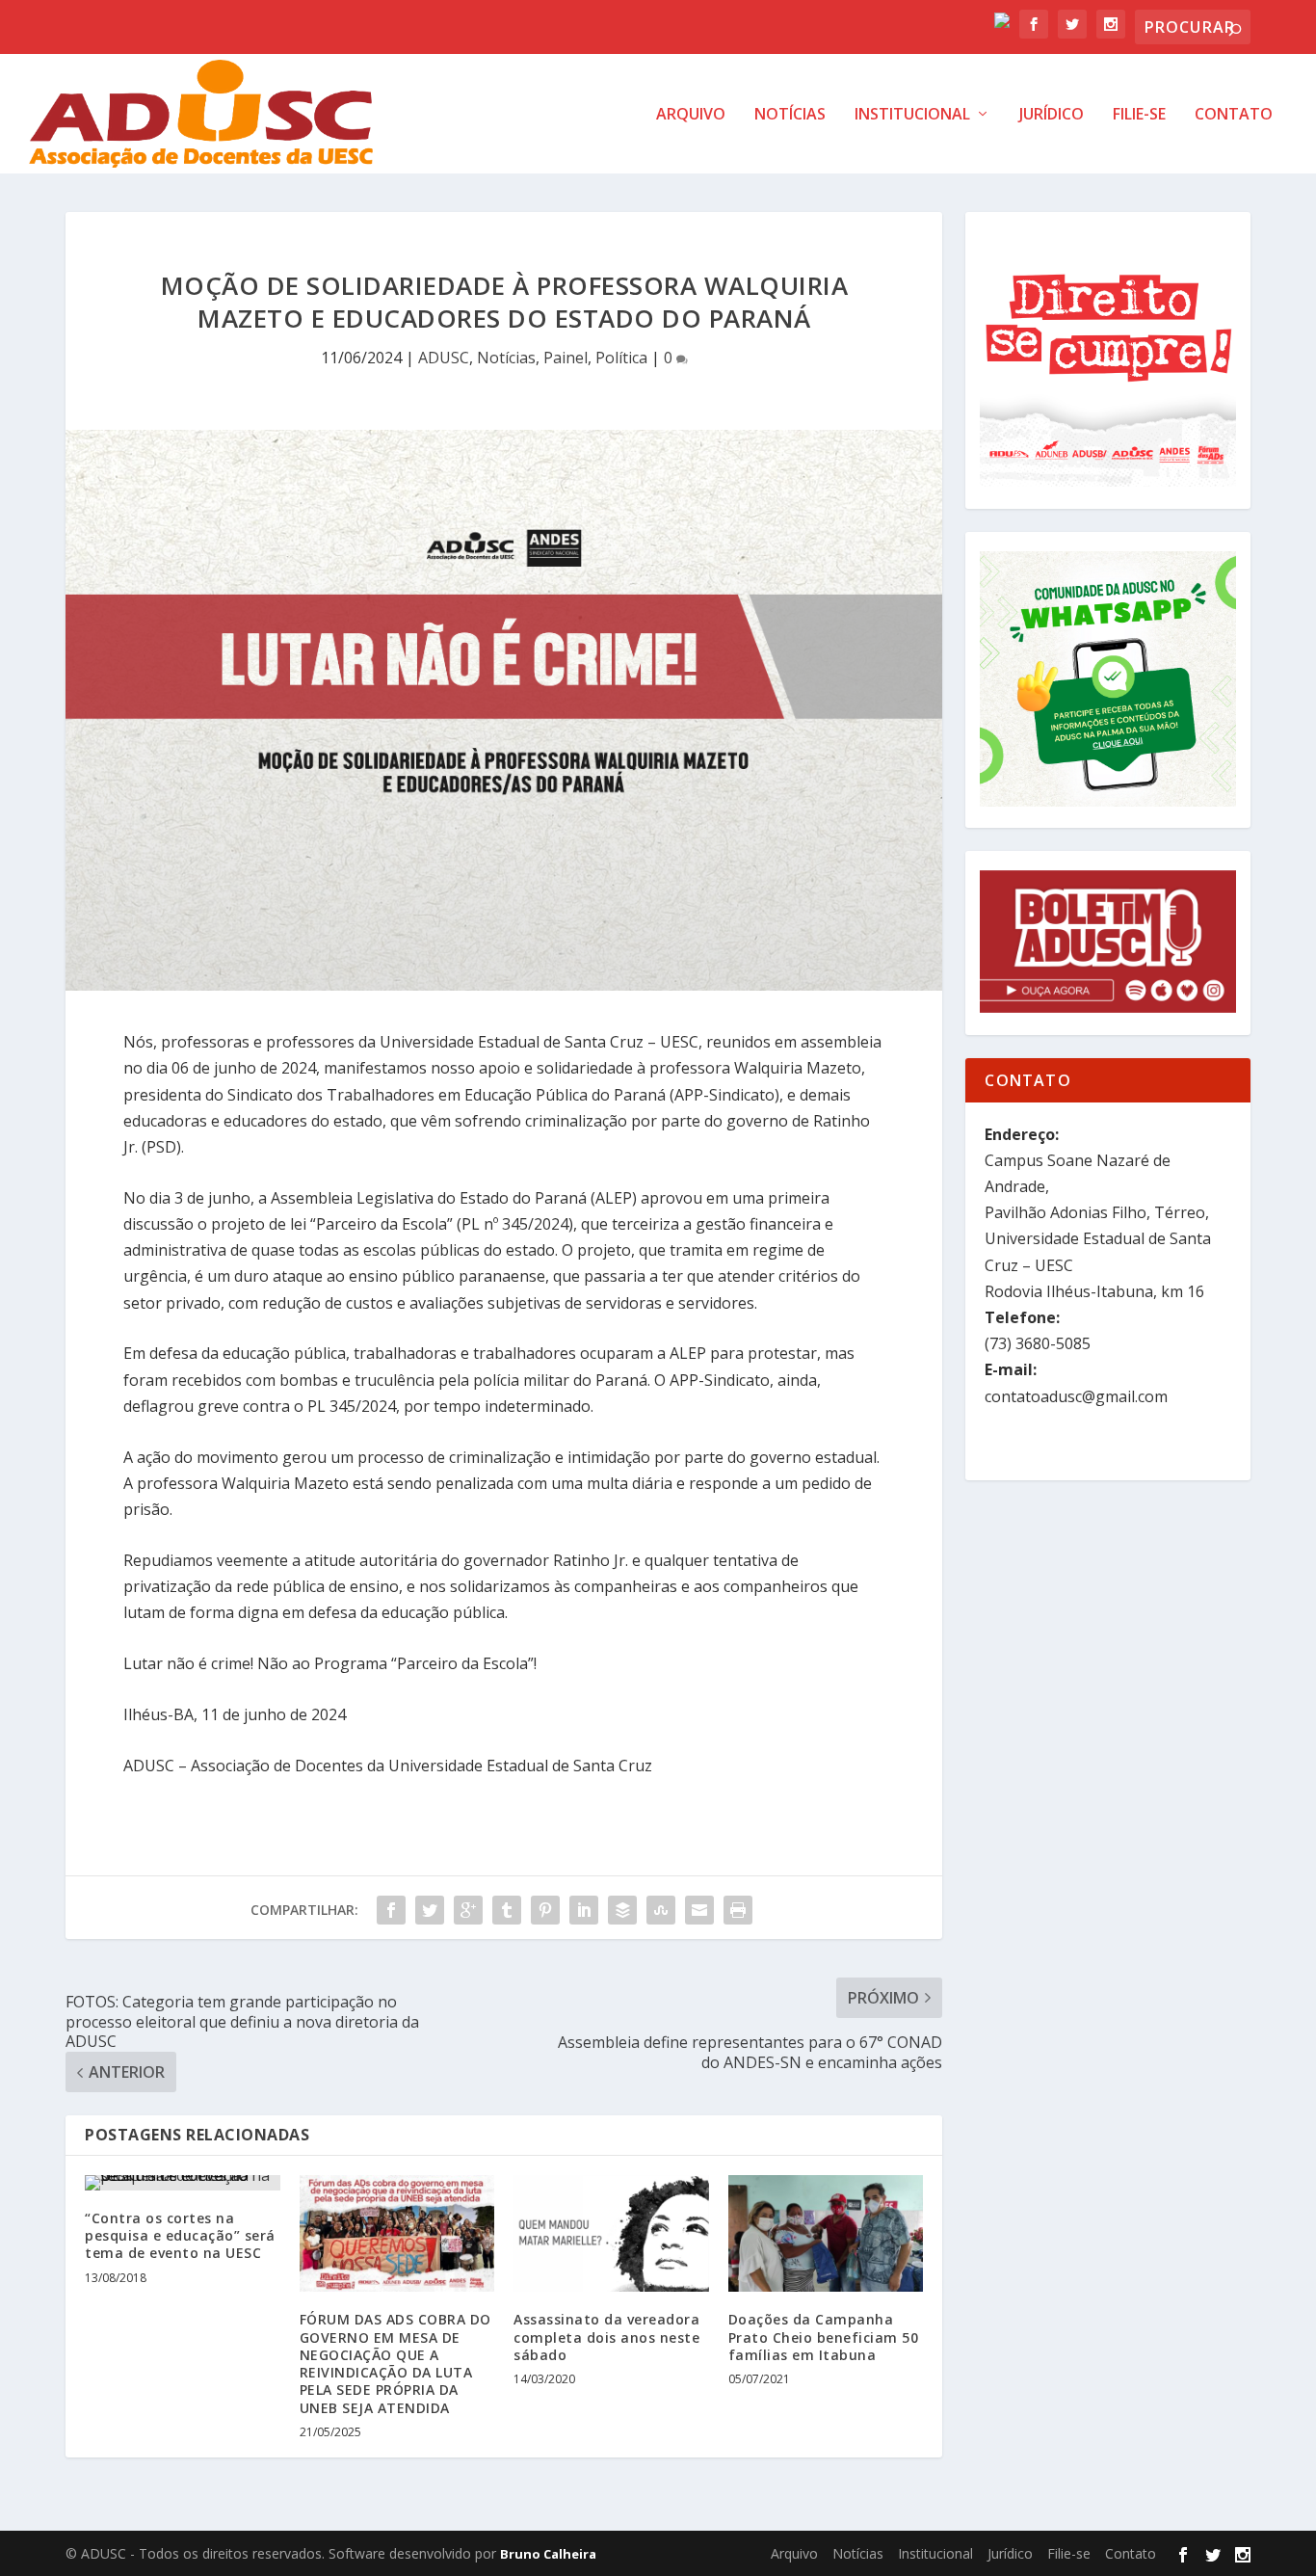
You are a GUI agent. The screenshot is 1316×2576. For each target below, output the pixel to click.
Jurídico (1052, 115)
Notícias (790, 115)
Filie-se (1139, 115)
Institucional (912, 115)
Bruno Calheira (548, 2554)
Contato (1234, 115)
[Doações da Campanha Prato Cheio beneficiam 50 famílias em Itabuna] (826, 2234)
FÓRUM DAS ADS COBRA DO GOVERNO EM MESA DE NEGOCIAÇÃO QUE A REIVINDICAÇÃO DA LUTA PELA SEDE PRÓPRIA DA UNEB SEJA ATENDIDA (395, 2363)
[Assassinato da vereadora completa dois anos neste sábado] (611, 2234)
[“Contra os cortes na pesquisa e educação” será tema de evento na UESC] (183, 2183)
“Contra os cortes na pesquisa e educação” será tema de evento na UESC (180, 2235)
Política (621, 358)
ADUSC (444, 358)
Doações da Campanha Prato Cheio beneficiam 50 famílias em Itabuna (824, 2337)
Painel (566, 358)
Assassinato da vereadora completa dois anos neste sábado (606, 2337)
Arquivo (691, 115)
